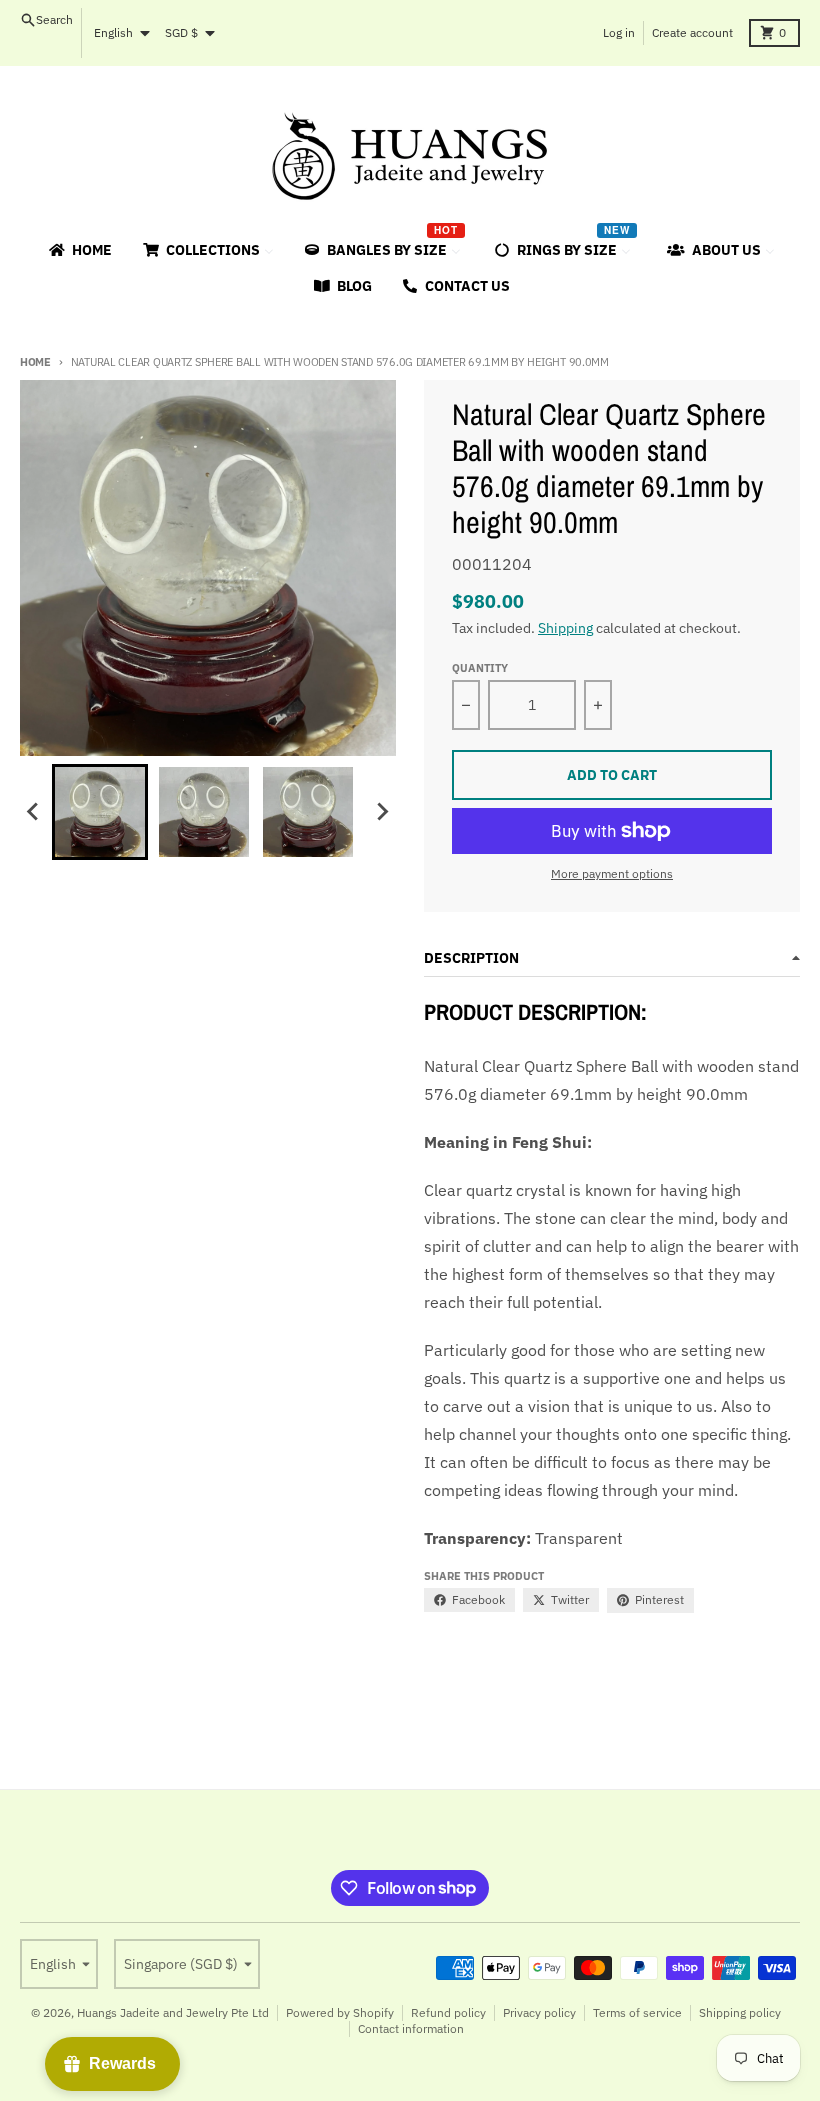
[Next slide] (382, 812)
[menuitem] (79, 250)
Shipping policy (740, 2012)
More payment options (612, 873)
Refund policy (448, 2012)
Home (35, 362)
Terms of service (637, 2012)
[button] (100, 812)
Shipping (565, 628)
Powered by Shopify (340, 2012)
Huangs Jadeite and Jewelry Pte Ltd (173, 2012)
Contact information (411, 2028)
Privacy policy (539, 2012)
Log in (619, 32)
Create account (692, 32)
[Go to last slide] (34, 812)
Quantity (480, 668)
